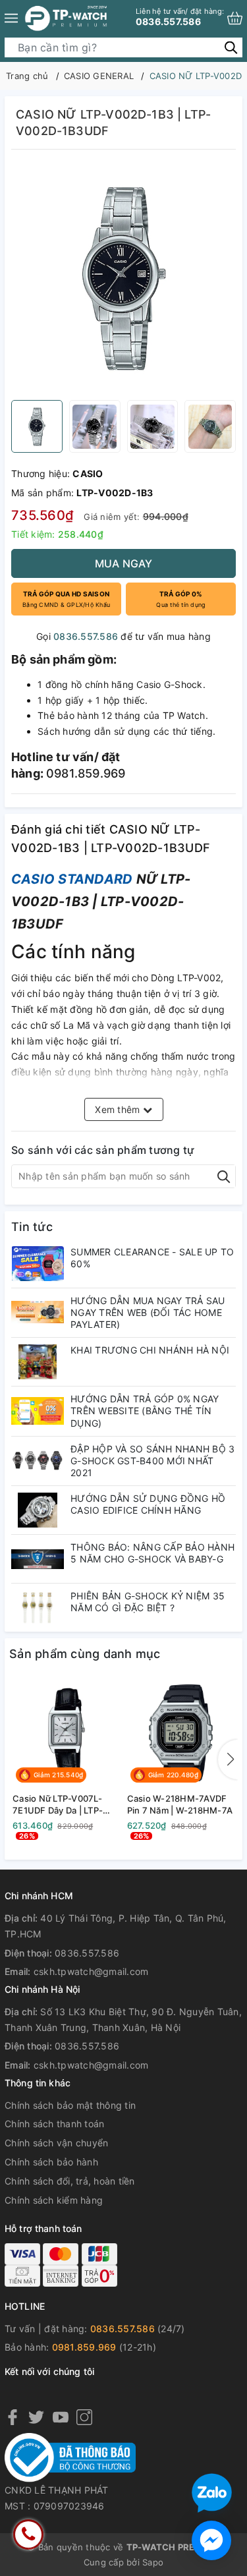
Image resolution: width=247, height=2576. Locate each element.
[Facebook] (13, 2417)
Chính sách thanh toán (54, 2124)
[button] (228, 1760)
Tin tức (32, 1227)
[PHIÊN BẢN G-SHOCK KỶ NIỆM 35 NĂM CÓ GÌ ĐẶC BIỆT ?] (38, 1608)
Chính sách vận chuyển (56, 2143)
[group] (123, 278)
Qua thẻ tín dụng (180, 599)
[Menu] (11, 18)
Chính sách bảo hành (51, 2162)
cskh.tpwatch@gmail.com (91, 1971)
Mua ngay (124, 563)
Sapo (153, 2562)
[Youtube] (61, 2417)
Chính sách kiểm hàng (54, 2200)
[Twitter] (36, 2417)
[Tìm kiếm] (231, 47)
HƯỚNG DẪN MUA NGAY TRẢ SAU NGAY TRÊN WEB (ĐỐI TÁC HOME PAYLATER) (148, 1312)
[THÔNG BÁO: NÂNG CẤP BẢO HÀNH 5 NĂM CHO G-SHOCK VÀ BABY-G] (38, 1559)
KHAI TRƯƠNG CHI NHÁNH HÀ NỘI (150, 1350)
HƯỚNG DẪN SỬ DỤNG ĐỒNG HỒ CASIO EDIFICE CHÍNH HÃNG (148, 1504)
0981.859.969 (84, 2347)
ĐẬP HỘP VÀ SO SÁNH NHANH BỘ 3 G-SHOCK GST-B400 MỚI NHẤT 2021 (152, 1461)
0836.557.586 (180, 17)
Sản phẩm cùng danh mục (85, 1654)
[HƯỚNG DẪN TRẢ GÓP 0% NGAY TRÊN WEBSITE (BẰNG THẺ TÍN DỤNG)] (38, 1411)
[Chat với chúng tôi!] (211, 2540)
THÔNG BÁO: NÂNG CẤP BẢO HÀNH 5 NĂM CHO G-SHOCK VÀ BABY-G (152, 1553)
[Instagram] (84, 2417)
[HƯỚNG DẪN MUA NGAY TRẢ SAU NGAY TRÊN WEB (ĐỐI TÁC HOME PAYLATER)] (38, 1312)
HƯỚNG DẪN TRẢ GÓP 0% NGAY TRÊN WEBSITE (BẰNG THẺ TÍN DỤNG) (145, 1411)
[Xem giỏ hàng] (235, 18)
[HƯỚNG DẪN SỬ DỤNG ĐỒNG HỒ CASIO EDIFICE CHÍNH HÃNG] (38, 1510)
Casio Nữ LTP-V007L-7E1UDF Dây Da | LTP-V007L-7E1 (58, 1805)
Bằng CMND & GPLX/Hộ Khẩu (66, 599)
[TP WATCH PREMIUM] (66, 18)
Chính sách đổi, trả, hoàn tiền (70, 2181)
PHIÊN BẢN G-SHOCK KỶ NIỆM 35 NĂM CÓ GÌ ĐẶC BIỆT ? (148, 1602)
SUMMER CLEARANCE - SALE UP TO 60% (152, 1258)
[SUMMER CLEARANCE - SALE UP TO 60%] (38, 1264)
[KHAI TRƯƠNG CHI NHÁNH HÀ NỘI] (38, 1362)
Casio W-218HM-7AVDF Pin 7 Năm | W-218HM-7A (180, 1804)
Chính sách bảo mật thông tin (70, 2105)
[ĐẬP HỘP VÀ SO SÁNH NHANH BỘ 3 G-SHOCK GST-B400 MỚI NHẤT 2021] (38, 1461)
